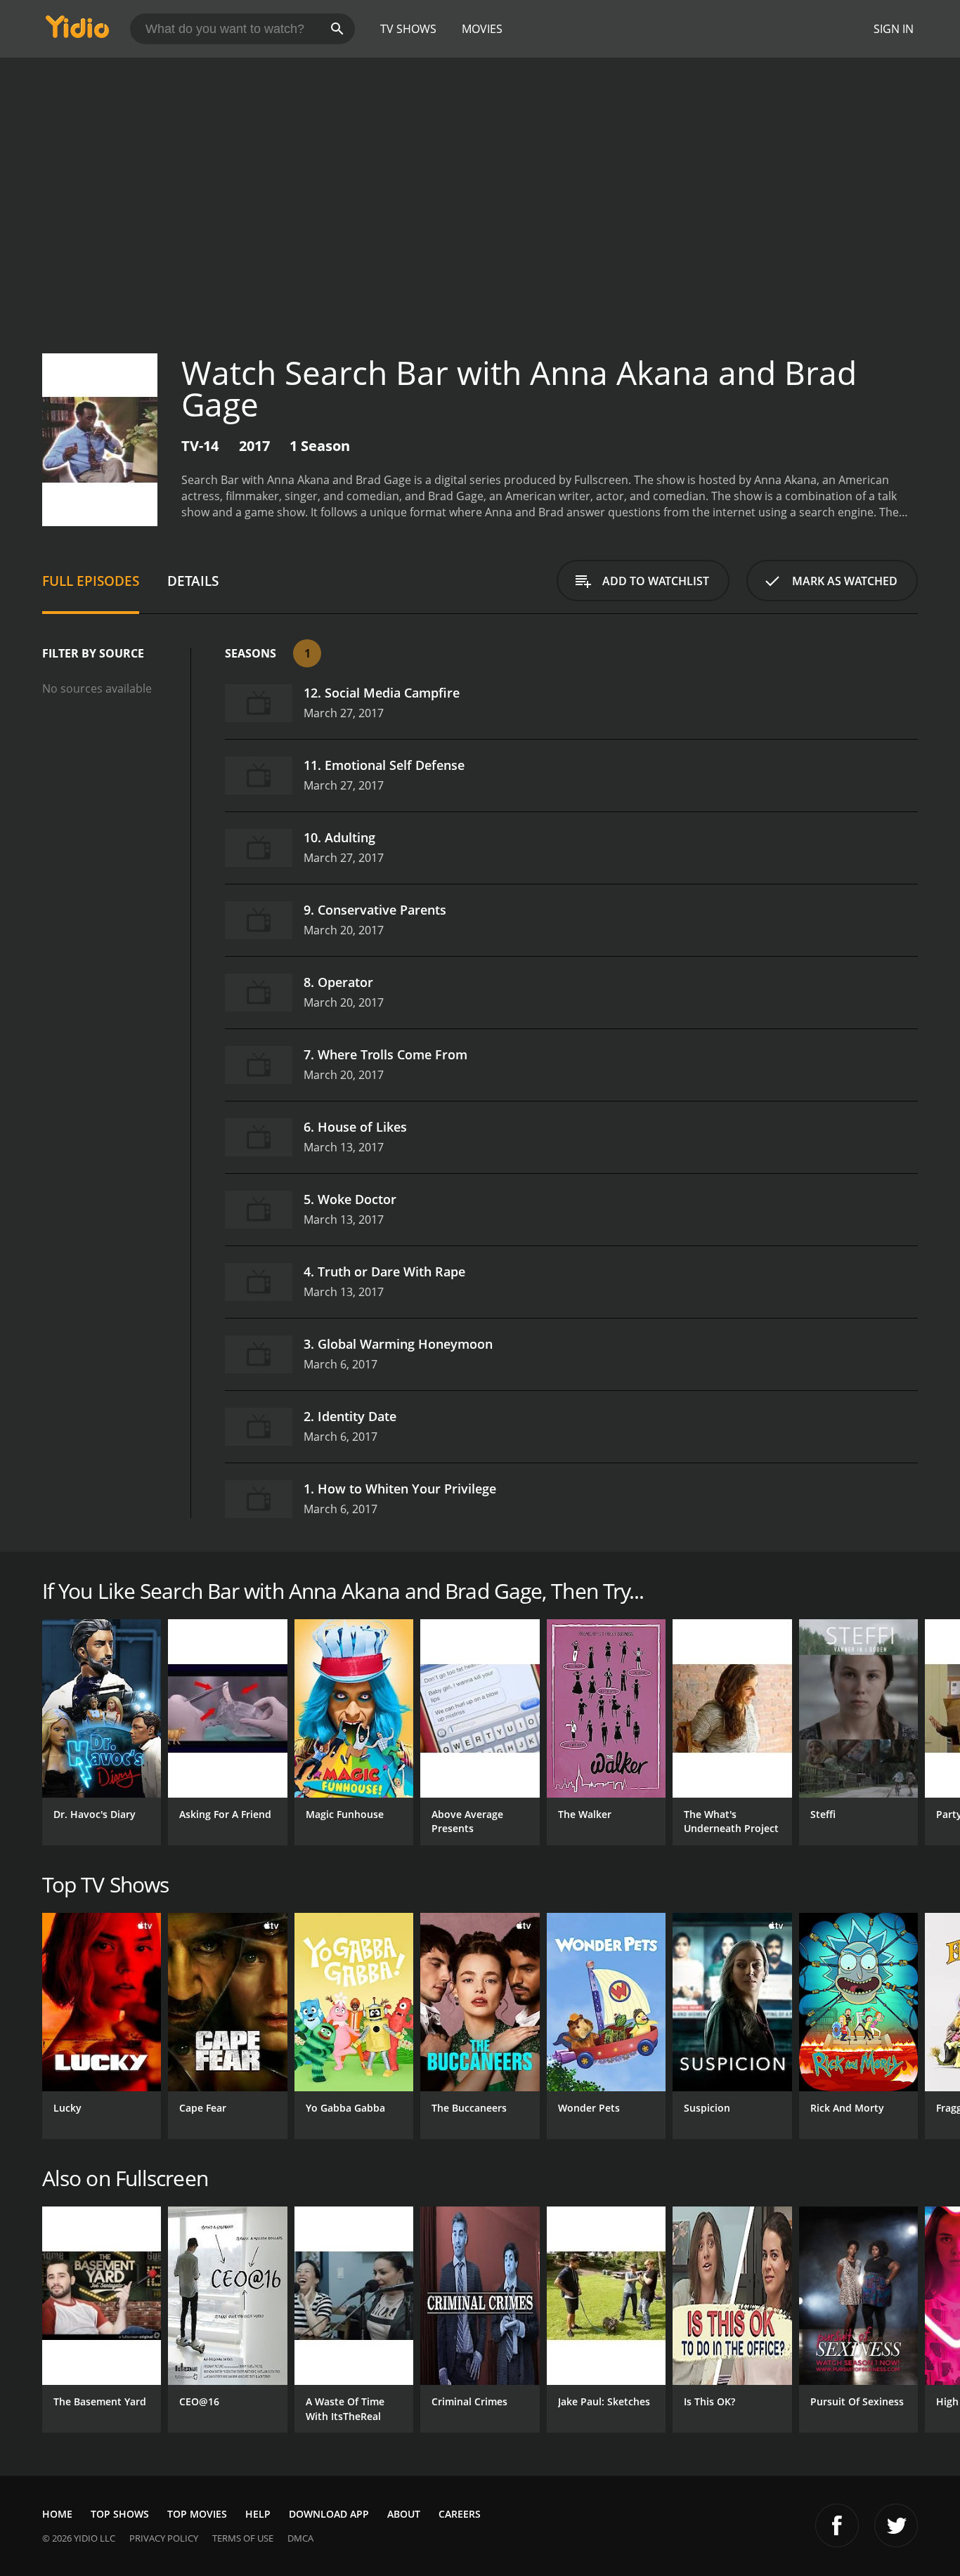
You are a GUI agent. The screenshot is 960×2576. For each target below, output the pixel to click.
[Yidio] (77, 31)
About (404, 2514)
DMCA (300, 2538)
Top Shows (120, 2514)
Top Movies (197, 2514)
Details (193, 581)
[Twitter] (896, 2525)
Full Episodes (91, 581)
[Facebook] (837, 2525)
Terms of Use (243, 2538)
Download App (329, 2514)
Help (258, 2514)
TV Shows (408, 29)
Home (57, 2514)
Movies (482, 29)
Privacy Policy (164, 2538)
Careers (460, 2514)
